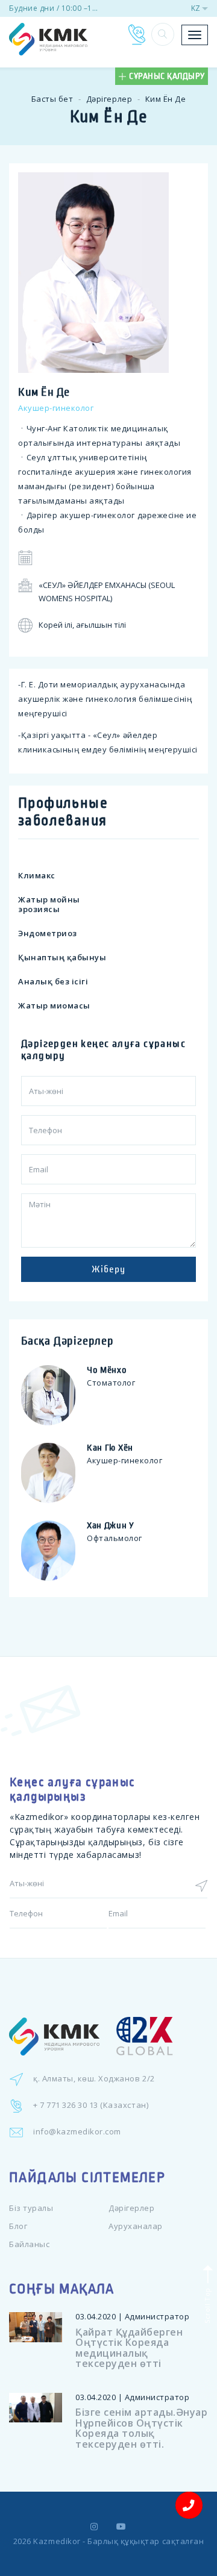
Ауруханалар (136, 2226)
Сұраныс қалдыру (167, 76)
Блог (18, 2226)
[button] (163, 34)
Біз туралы (31, 2208)
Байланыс (29, 2244)
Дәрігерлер (109, 99)
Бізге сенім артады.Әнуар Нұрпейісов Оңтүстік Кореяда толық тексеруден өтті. (141, 2428)
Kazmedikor (57, 2541)
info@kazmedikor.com (77, 2131)
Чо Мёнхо (107, 1370)
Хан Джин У (111, 1525)
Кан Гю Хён (110, 1448)
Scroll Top (206, 2305)
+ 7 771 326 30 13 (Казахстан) (91, 2105)
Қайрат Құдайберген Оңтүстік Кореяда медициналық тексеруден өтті (129, 2348)
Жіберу (108, 1269)
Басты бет (52, 99)
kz (196, 8)
